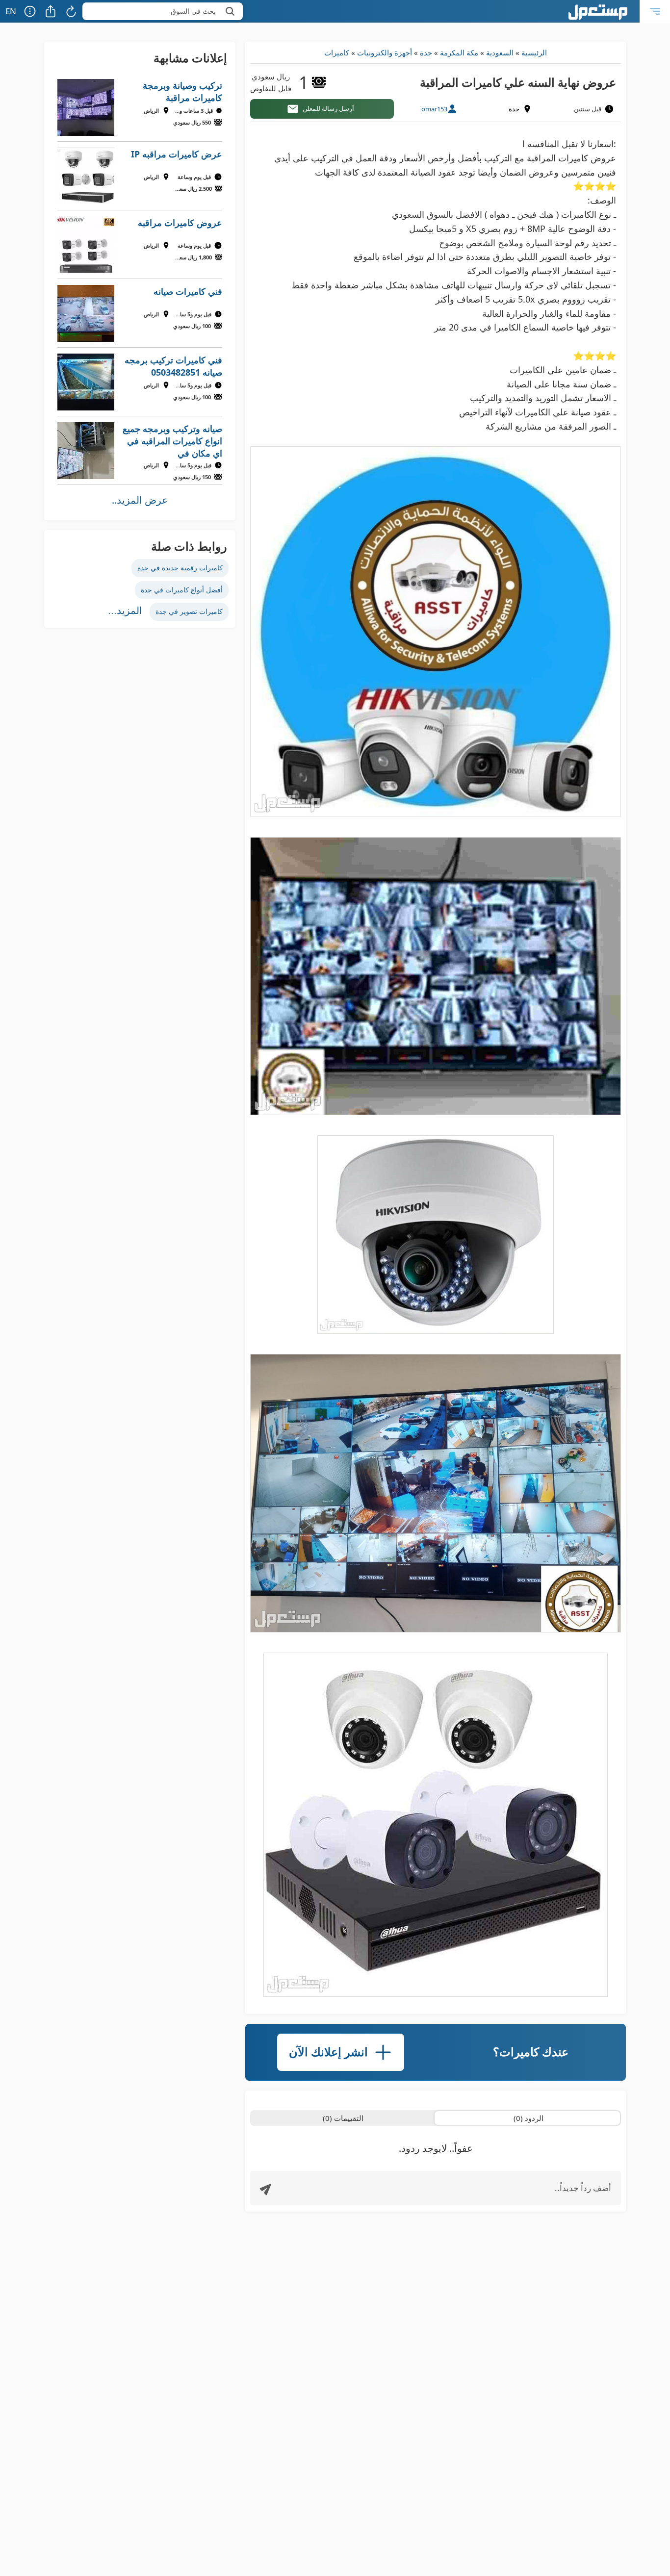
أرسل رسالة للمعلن (328, 108)
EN (11, 11)
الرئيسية (534, 52)
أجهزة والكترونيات (385, 52)
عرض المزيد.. (140, 500)
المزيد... (125, 611)
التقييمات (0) (343, 2118)
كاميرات (337, 52)
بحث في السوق (193, 11)
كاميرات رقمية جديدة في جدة (180, 568)
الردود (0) (528, 2118)
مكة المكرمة (459, 52)
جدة (426, 52)
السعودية (500, 52)
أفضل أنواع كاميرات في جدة (182, 590)
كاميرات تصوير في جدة (189, 611)
